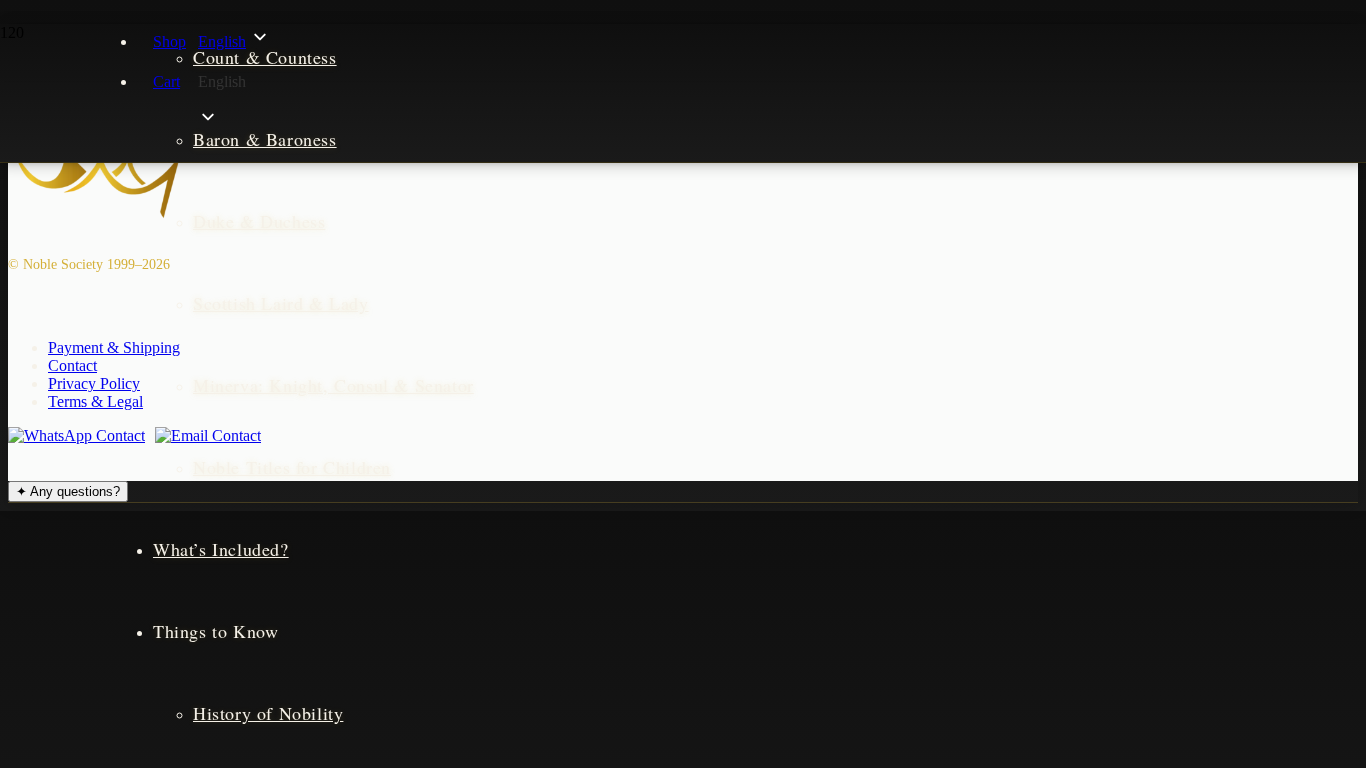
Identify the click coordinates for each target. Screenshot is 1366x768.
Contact (72, 365)
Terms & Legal (95, 401)
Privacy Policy (94, 383)
